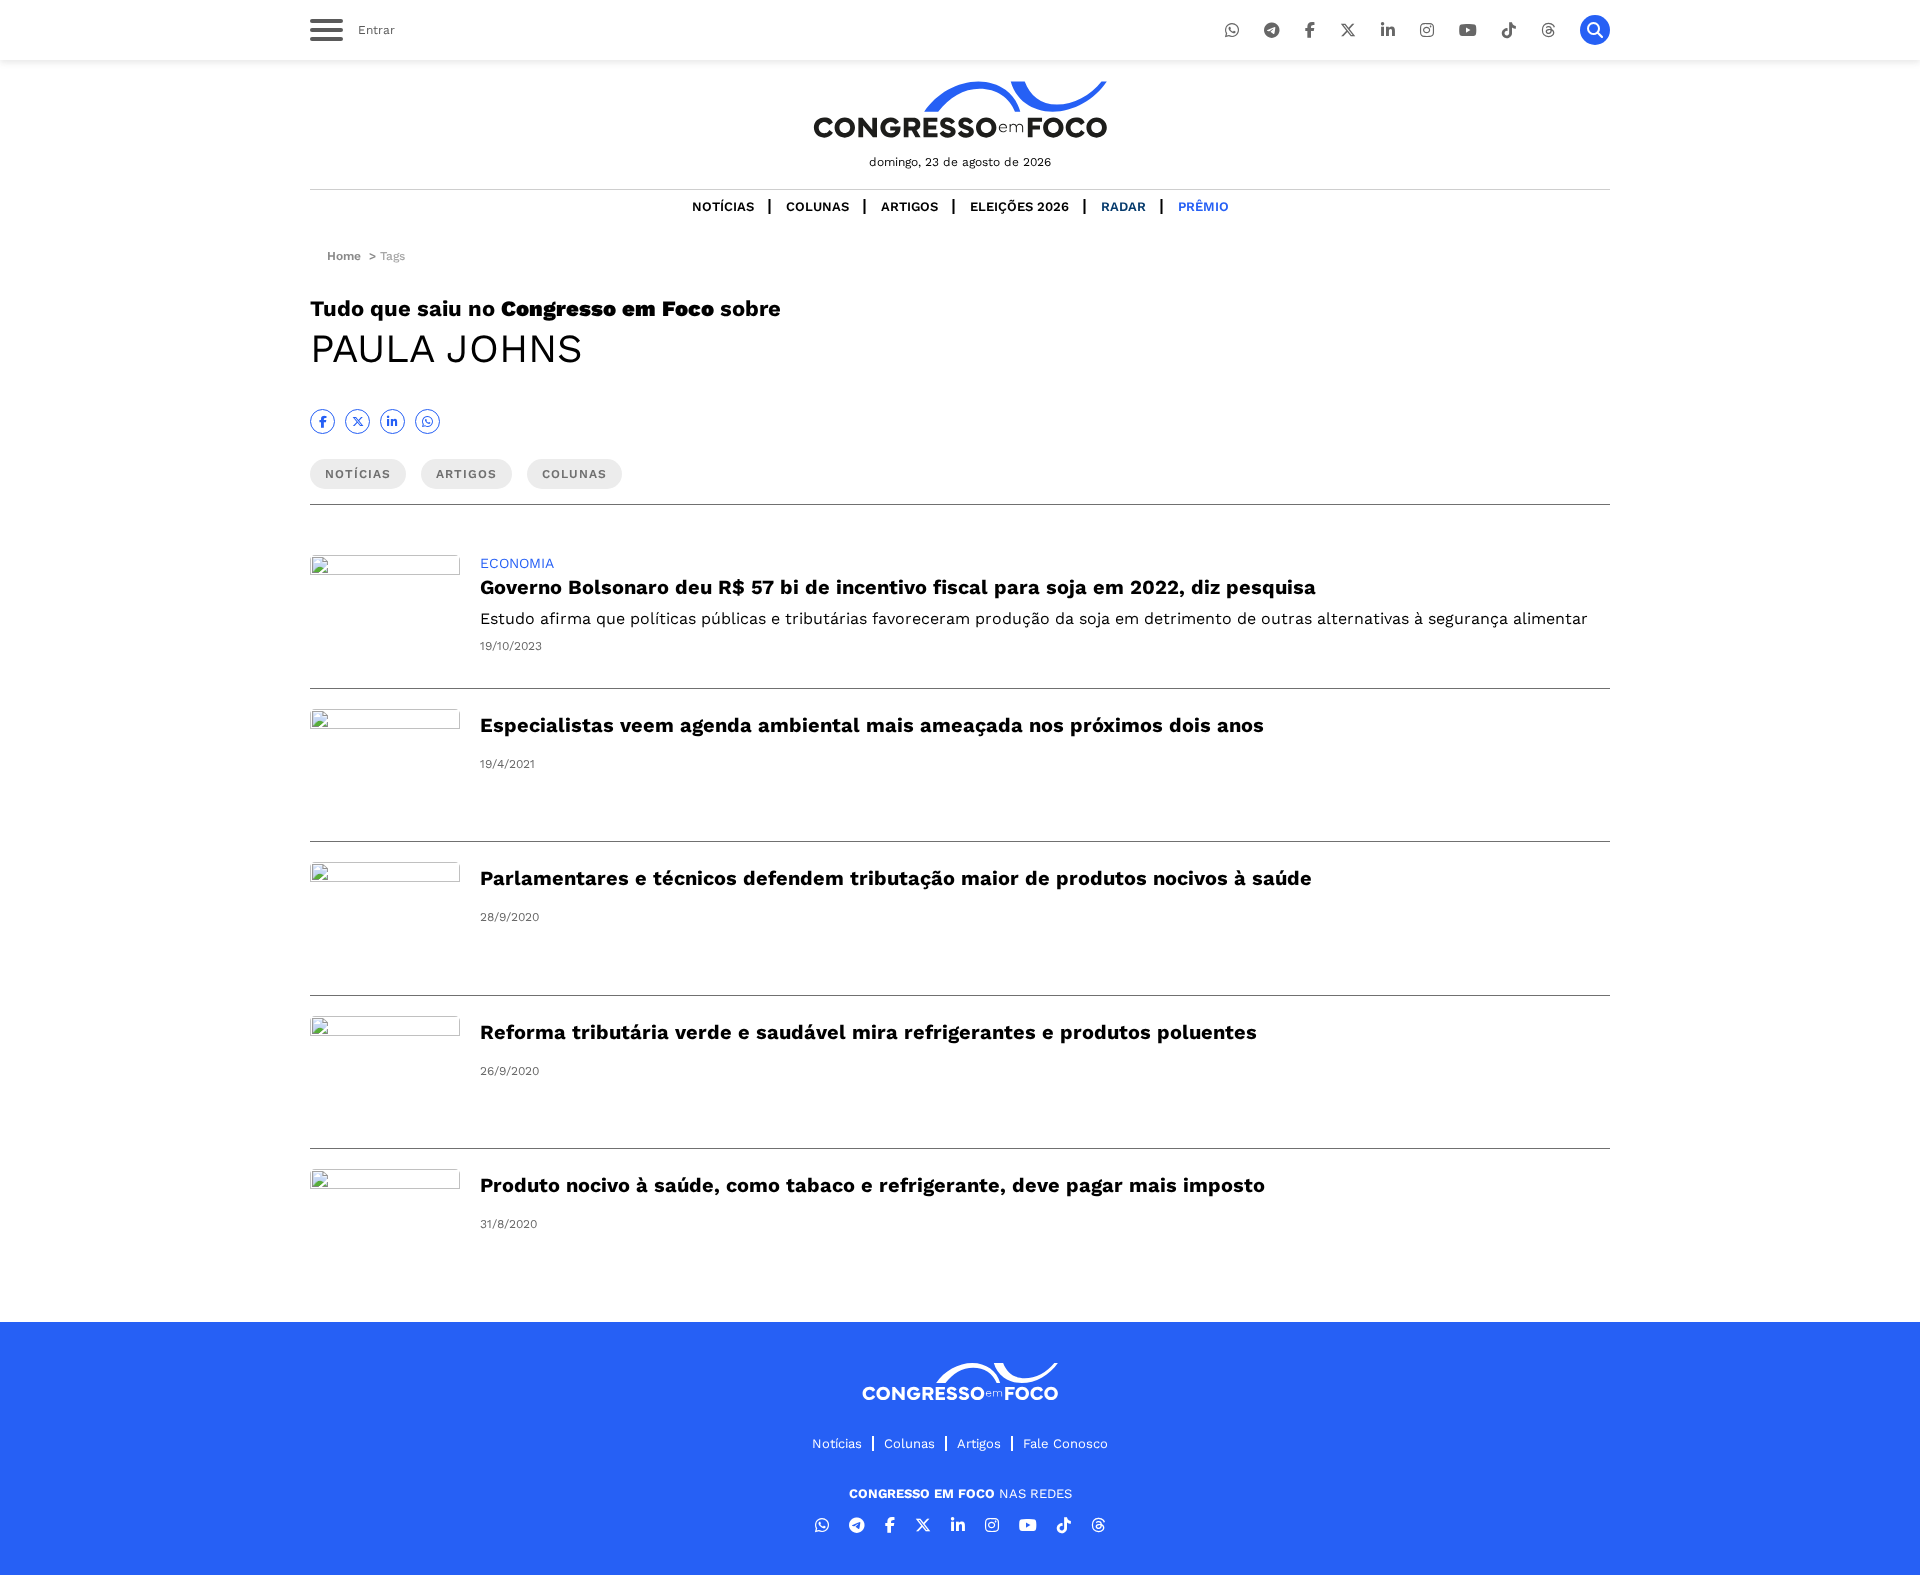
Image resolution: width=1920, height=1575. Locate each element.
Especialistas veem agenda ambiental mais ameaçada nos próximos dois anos (872, 725)
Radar (1123, 206)
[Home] (960, 109)
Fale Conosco (1065, 1443)
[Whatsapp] (1232, 30)
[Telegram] (1272, 30)
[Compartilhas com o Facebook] (322, 421)
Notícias (723, 206)
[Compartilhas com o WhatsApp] (427, 421)
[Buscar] (1595, 30)
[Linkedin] (1388, 30)
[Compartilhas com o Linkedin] (392, 421)
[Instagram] (1427, 30)
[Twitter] (1348, 30)
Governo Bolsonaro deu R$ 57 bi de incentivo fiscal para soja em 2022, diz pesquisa (898, 587)
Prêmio (1203, 206)
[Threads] (1548, 30)
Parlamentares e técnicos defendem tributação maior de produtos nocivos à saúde (896, 878)
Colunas (817, 206)
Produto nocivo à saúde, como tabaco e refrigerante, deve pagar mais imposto (872, 1185)
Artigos (909, 206)
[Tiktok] (1509, 30)
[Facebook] (1310, 30)
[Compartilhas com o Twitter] (357, 421)
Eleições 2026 (1019, 206)
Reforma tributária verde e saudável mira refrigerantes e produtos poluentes (868, 1032)
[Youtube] (1468, 30)
